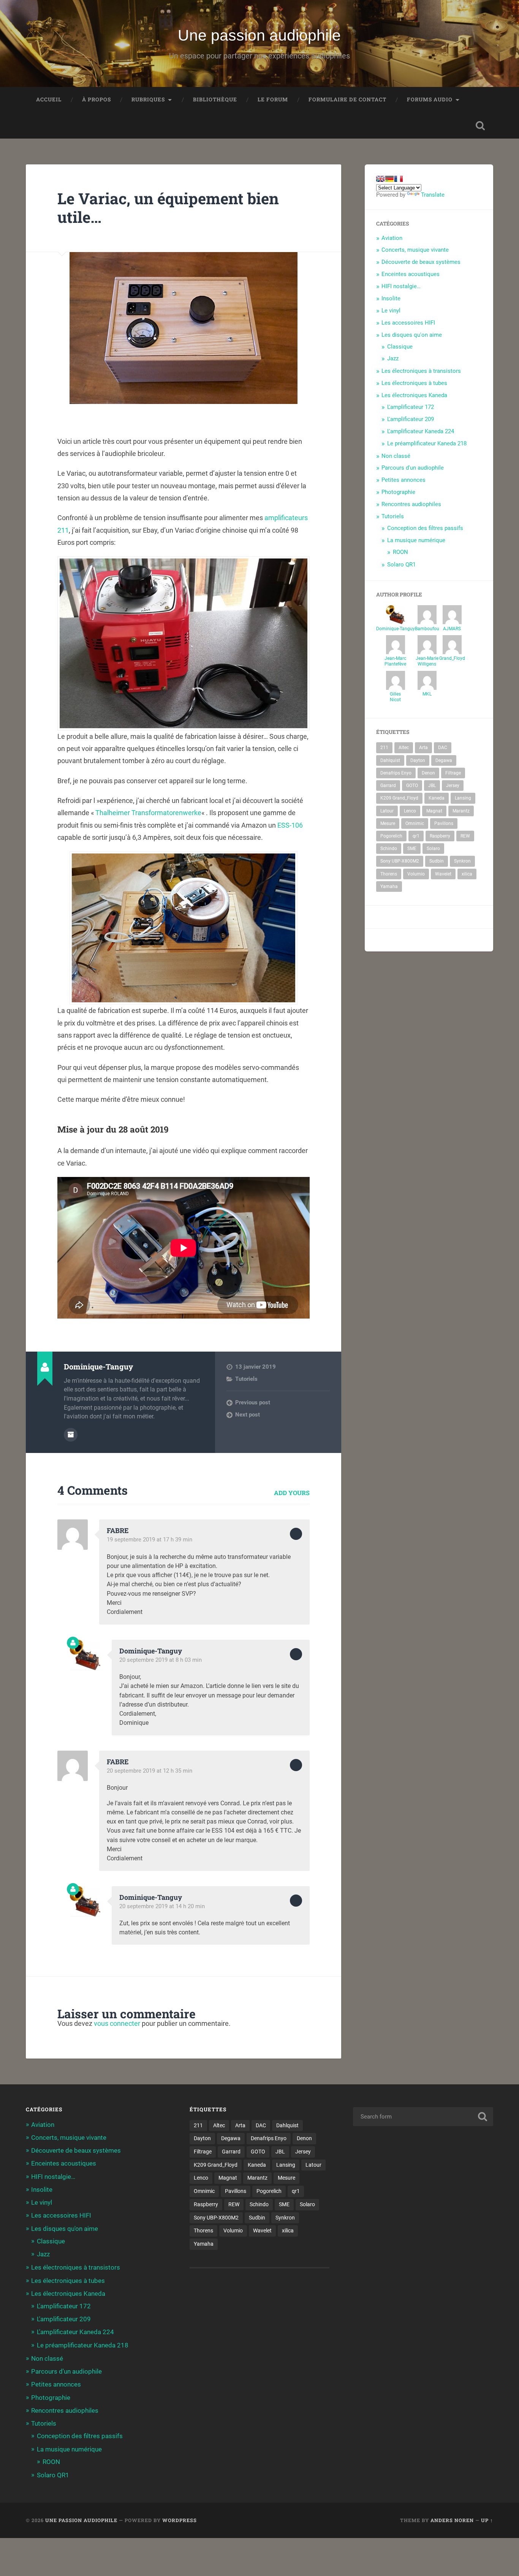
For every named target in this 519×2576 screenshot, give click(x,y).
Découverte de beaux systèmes (421, 262)
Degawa (444, 760)
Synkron (462, 861)
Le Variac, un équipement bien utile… (168, 208)
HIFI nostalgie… (401, 286)
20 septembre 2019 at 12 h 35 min (150, 1771)
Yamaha (389, 887)
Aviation (392, 238)
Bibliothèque (215, 99)
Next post (248, 1415)
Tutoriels (246, 1379)
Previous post (253, 1402)
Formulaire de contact (347, 99)
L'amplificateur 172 (411, 407)
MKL (427, 694)
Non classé (396, 456)
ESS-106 (290, 825)
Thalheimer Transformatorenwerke (148, 813)
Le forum (273, 99)
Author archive (71, 1435)
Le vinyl (391, 311)
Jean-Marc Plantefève (395, 661)
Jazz (393, 358)
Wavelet (443, 874)
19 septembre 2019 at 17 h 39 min (150, 1540)
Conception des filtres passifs (425, 528)
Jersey (453, 786)
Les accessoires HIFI (408, 323)
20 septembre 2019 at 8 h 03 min (161, 1660)
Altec (404, 748)
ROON (400, 552)
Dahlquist (390, 760)
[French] (399, 179)
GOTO (412, 786)
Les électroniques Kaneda (414, 395)
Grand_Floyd (452, 658)
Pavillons (444, 823)
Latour (387, 811)
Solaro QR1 (401, 565)
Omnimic (415, 823)
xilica (467, 874)
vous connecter (117, 2023)
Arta (423, 748)
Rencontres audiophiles (411, 504)
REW (465, 836)
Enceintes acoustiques (411, 274)
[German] (389, 179)
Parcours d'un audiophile (413, 468)
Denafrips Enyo (396, 773)
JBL (432, 786)
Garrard (388, 786)
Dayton (418, 760)
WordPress (180, 2520)
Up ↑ (487, 2520)
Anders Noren (452, 2520)
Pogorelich (391, 836)
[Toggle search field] (480, 126)
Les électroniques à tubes (414, 383)
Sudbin (437, 861)
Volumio (416, 874)
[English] (380, 179)
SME (412, 849)
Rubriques (148, 99)
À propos (97, 99)
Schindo (389, 849)
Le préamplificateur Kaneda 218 (427, 443)
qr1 (416, 836)
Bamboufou (427, 629)
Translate (433, 195)
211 (384, 748)
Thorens (389, 874)
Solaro (433, 849)
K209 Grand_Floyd (399, 798)
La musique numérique (416, 540)
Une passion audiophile (259, 35)
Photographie (398, 492)
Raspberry (440, 836)
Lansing (463, 798)
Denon (428, 773)
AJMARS (452, 629)
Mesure (388, 823)
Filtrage (453, 773)
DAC (443, 748)
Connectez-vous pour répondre (296, 1534)
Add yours (292, 1493)
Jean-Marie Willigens (427, 661)
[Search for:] (423, 2117)
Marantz (461, 811)
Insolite (391, 298)
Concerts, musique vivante (415, 250)
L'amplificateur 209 (411, 419)
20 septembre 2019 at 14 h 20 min (162, 1906)
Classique (400, 347)
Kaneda (437, 798)
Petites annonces (403, 480)
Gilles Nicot (395, 697)
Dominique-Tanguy (396, 629)
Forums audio (430, 99)
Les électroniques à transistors (421, 371)
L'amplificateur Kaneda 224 (421, 431)
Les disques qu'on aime (412, 335)
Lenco (410, 811)
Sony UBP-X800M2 (400, 861)
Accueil (49, 99)
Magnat (434, 811)
